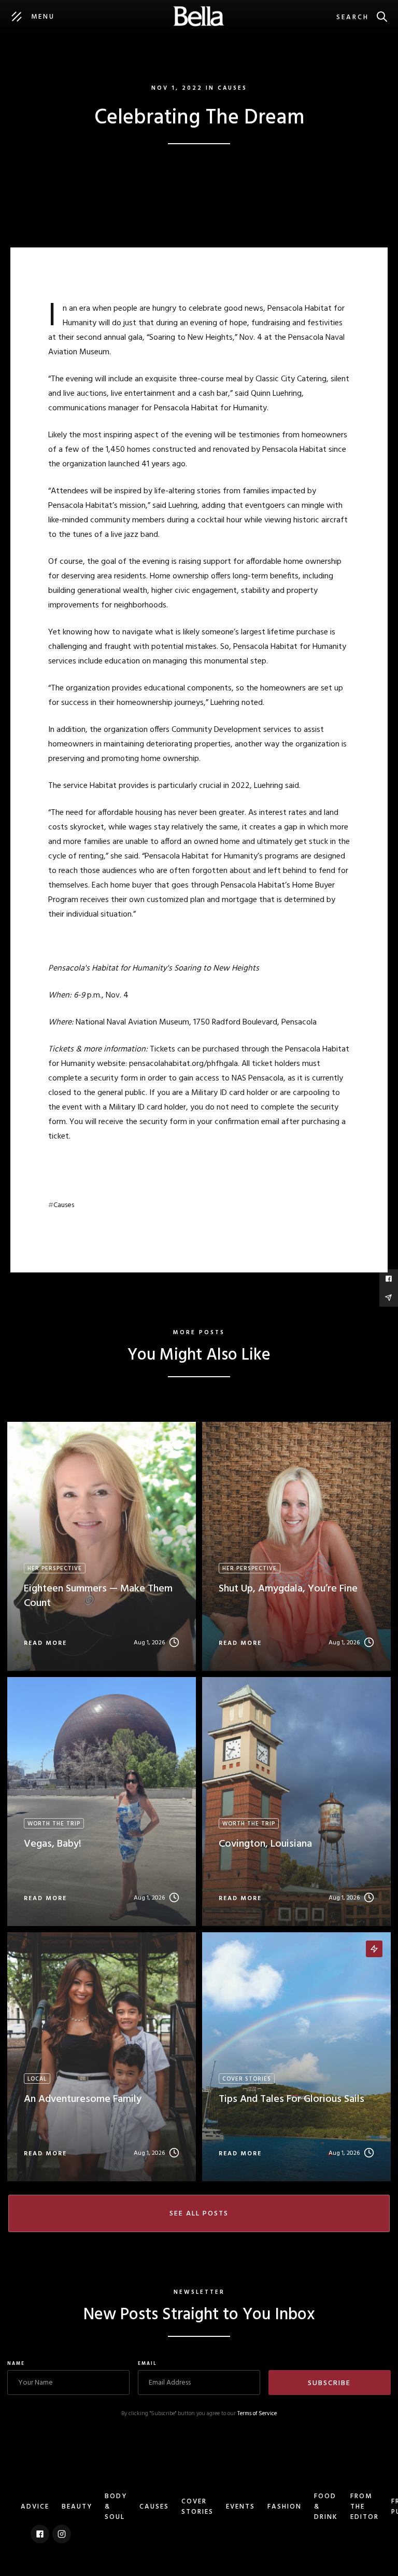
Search (353, 17)
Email (147, 2364)
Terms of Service (257, 2414)
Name (16, 2364)
